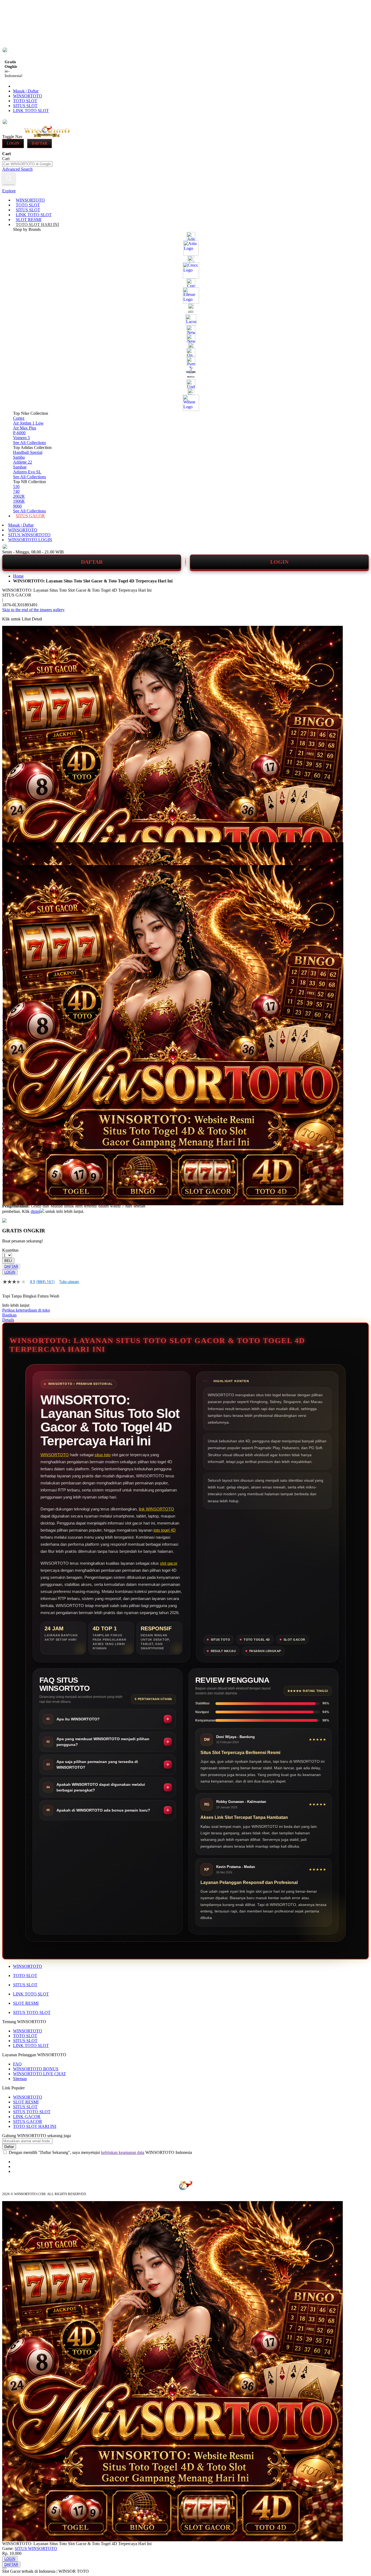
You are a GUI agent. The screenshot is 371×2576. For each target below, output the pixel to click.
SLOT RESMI (26, 2003)
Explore (9, 191)
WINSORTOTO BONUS (36, 2069)
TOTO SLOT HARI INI (35, 2126)
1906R (19, 501)
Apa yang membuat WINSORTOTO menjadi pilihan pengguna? (103, 1742)
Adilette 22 (23, 462)
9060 (17, 506)
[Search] (9, 178)
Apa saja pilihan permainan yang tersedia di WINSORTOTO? (97, 1764)
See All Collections (29, 443)
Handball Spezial (28, 452)
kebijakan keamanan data (123, 2152)
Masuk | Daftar (26, 91)
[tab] (185, 191)
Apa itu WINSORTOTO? (78, 1719)
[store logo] (47, 136)
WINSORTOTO (28, 96)
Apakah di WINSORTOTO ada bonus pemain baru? (103, 1810)
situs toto (103, 1455)
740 (16, 491)
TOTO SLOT (25, 101)
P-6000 (19, 433)
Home (18, 576)
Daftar (40, 143)
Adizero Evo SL (27, 472)
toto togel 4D (165, 1530)
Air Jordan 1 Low (28, 423)
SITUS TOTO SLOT (32, 2012)
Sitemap (20, 2079)
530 (16, 487)
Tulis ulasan (69, 1282)
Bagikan (9, 1315)
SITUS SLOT (25, 106)
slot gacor (169, 1563)
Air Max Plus (25, 428)
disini (35, 1211)
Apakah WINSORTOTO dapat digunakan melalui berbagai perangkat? (101, 1787)
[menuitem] (30, 200)
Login (13, 143)
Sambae (20, 467)
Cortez (19, 418)
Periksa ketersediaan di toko (26, 1310)
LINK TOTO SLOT (31, 111)
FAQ (17, 2064)
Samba (19, 457)
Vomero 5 (21, 438)
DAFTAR (92, 562)
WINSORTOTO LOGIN (30, 540)
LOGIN (279, 562)
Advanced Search (17, 169)
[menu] (185, 358)
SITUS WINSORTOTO (29, 535)
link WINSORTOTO (156, 1509)
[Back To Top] (4, 2568)
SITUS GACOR (28, 2121)
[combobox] (27, 164)
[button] (14, 853)
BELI (8, 1261)
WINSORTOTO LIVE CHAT (40, 2074)
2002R (19, 496)
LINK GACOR (27, 2117)
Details (8, 1320)
